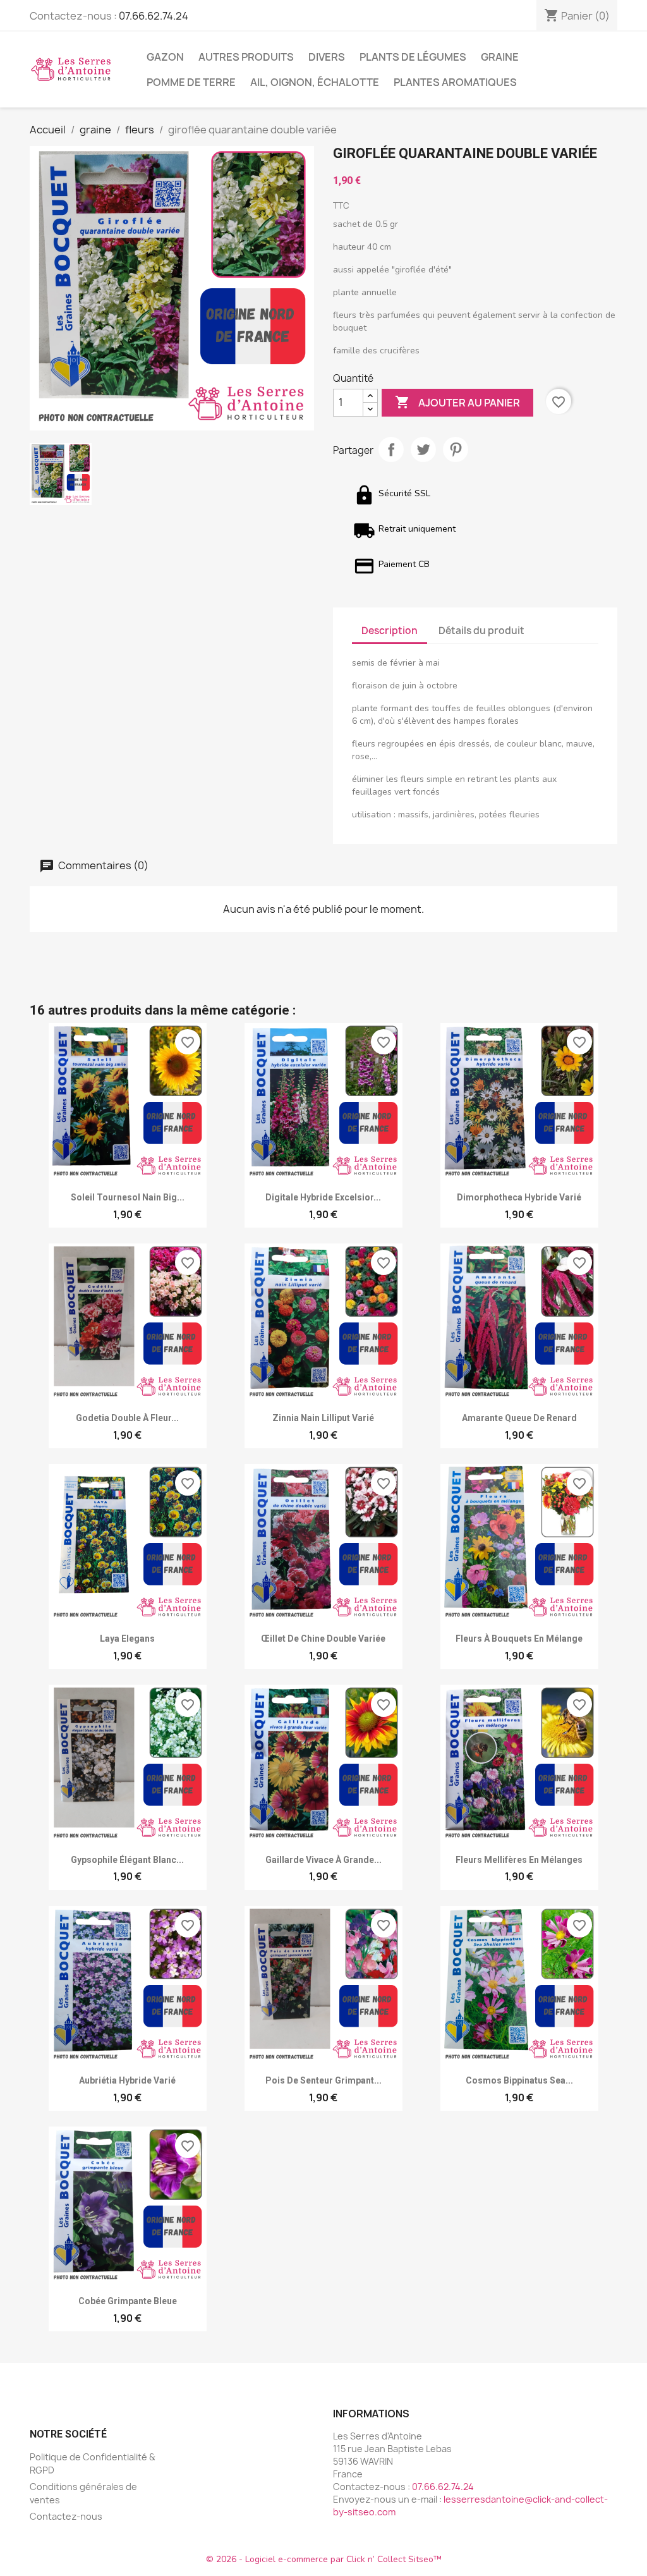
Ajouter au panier (457, 402)
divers (327, 57)
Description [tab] (390, 631)
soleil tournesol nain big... (128, 1197)
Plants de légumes (413, 57)
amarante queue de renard (519, 1418)
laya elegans (127, 1639)
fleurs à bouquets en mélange (519, 1639)
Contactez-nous (66, 2516)
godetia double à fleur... (127, 1418)
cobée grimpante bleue (128, 2301)
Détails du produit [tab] (481, 631)
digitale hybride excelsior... (323, 1197)
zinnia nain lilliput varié (323, 1418)
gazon (165, 57)
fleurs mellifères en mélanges (519, 1860)
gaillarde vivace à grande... (323, 1860)
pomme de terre (191, 82)
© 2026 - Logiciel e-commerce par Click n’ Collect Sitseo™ (324, 2559)
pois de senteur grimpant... (323, 2080)
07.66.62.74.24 (154, 16)
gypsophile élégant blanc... (127, 1860)
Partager (391, 449)
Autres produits (246, 57)
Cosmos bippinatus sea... (519, 2080)
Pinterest (456, 449)
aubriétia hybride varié (127, 2080)
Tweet (423, 449)
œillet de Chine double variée (323, 1639)
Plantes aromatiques (455, 82)
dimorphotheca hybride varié (519, 1197)
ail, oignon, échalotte (315, 82)
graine (500, 57)
